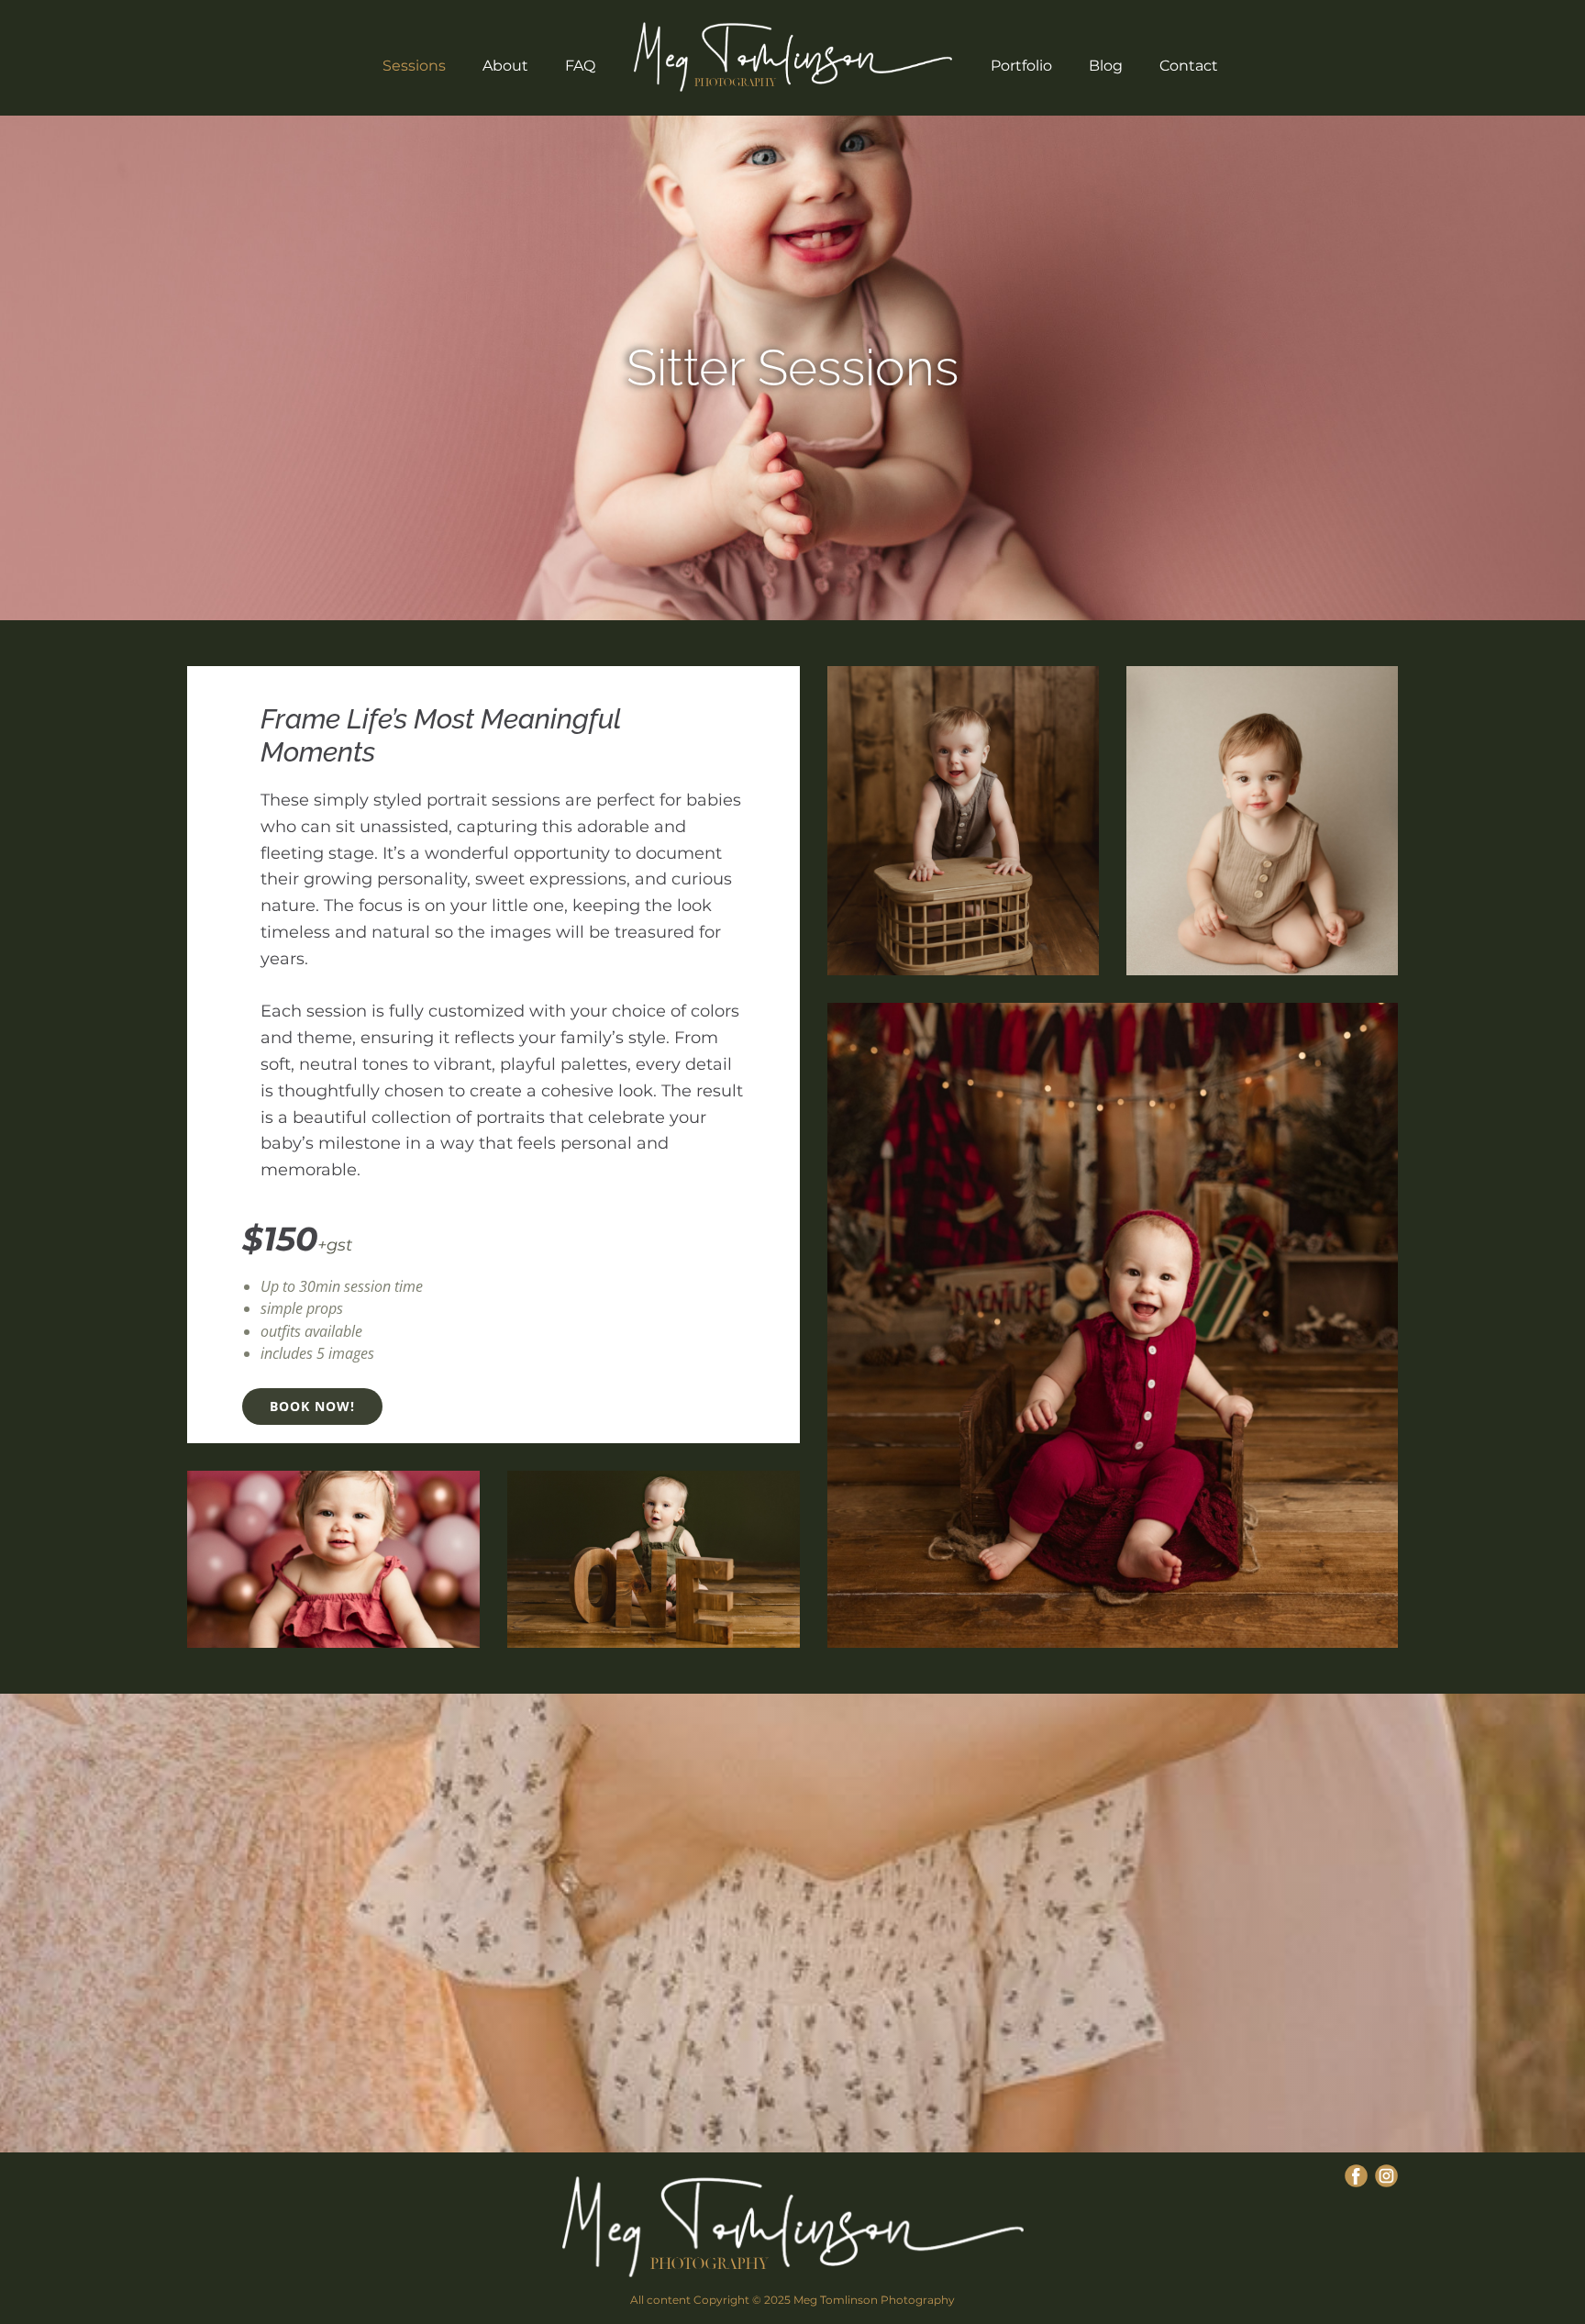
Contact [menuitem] (1189, 66)
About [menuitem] (505, 66)
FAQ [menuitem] (580, 66)
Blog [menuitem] (1106, 66)
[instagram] (1386, 2176)
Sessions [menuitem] (414, 66)
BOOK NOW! (312, 1406)
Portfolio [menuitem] (1021, 66)
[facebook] (1356, 2176)
